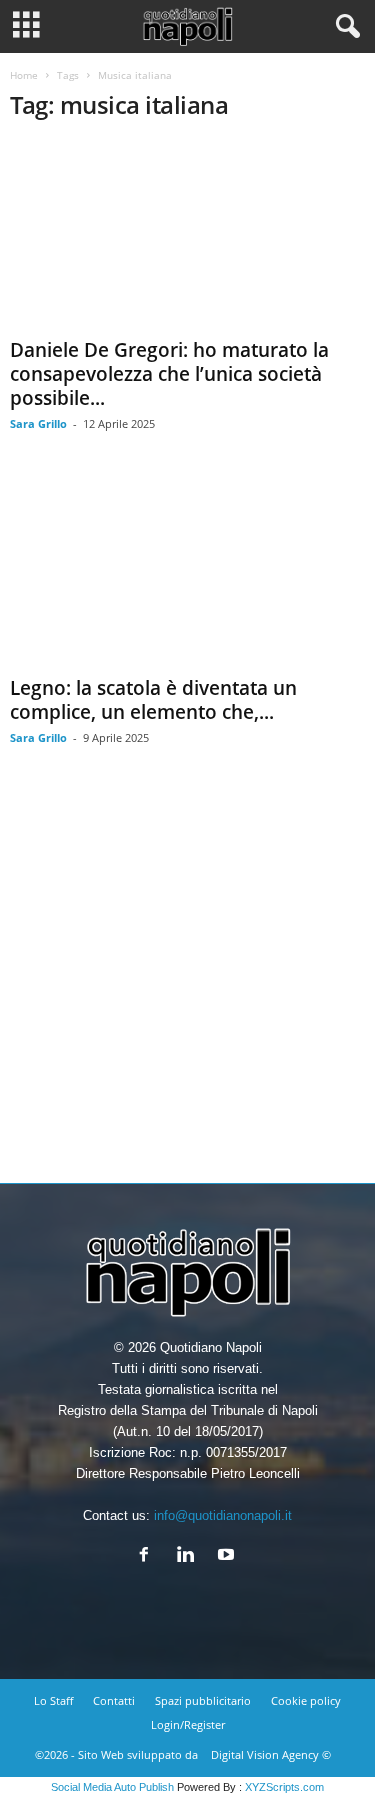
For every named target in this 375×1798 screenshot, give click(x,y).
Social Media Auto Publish (112, 1787)
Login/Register (188, 1724)
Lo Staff (53, 1700)
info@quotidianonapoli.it (223, 1515)
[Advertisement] (187, 979)
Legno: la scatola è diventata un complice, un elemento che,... (153, 700)
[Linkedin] (189, 1556)
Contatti (114, 1700)
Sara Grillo (38, 423)
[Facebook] (148, 1556)
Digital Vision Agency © (271, 1754)
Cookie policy (306, 1700)
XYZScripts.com (284, 1787)
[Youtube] (228, 1556)
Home (24, 75)
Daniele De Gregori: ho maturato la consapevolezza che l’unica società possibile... (169, 374)
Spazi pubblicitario (203, 1700)
